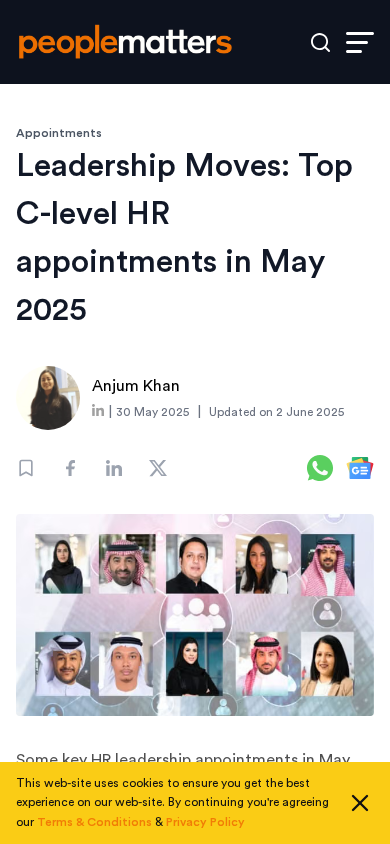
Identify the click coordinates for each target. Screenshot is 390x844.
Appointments (59, 133)
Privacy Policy (205, 822)
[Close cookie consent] (360, 803)
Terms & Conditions (94, 822)
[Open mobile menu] (360, 42)
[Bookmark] (26, 468)
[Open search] (320, 42)
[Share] (70, 468)
